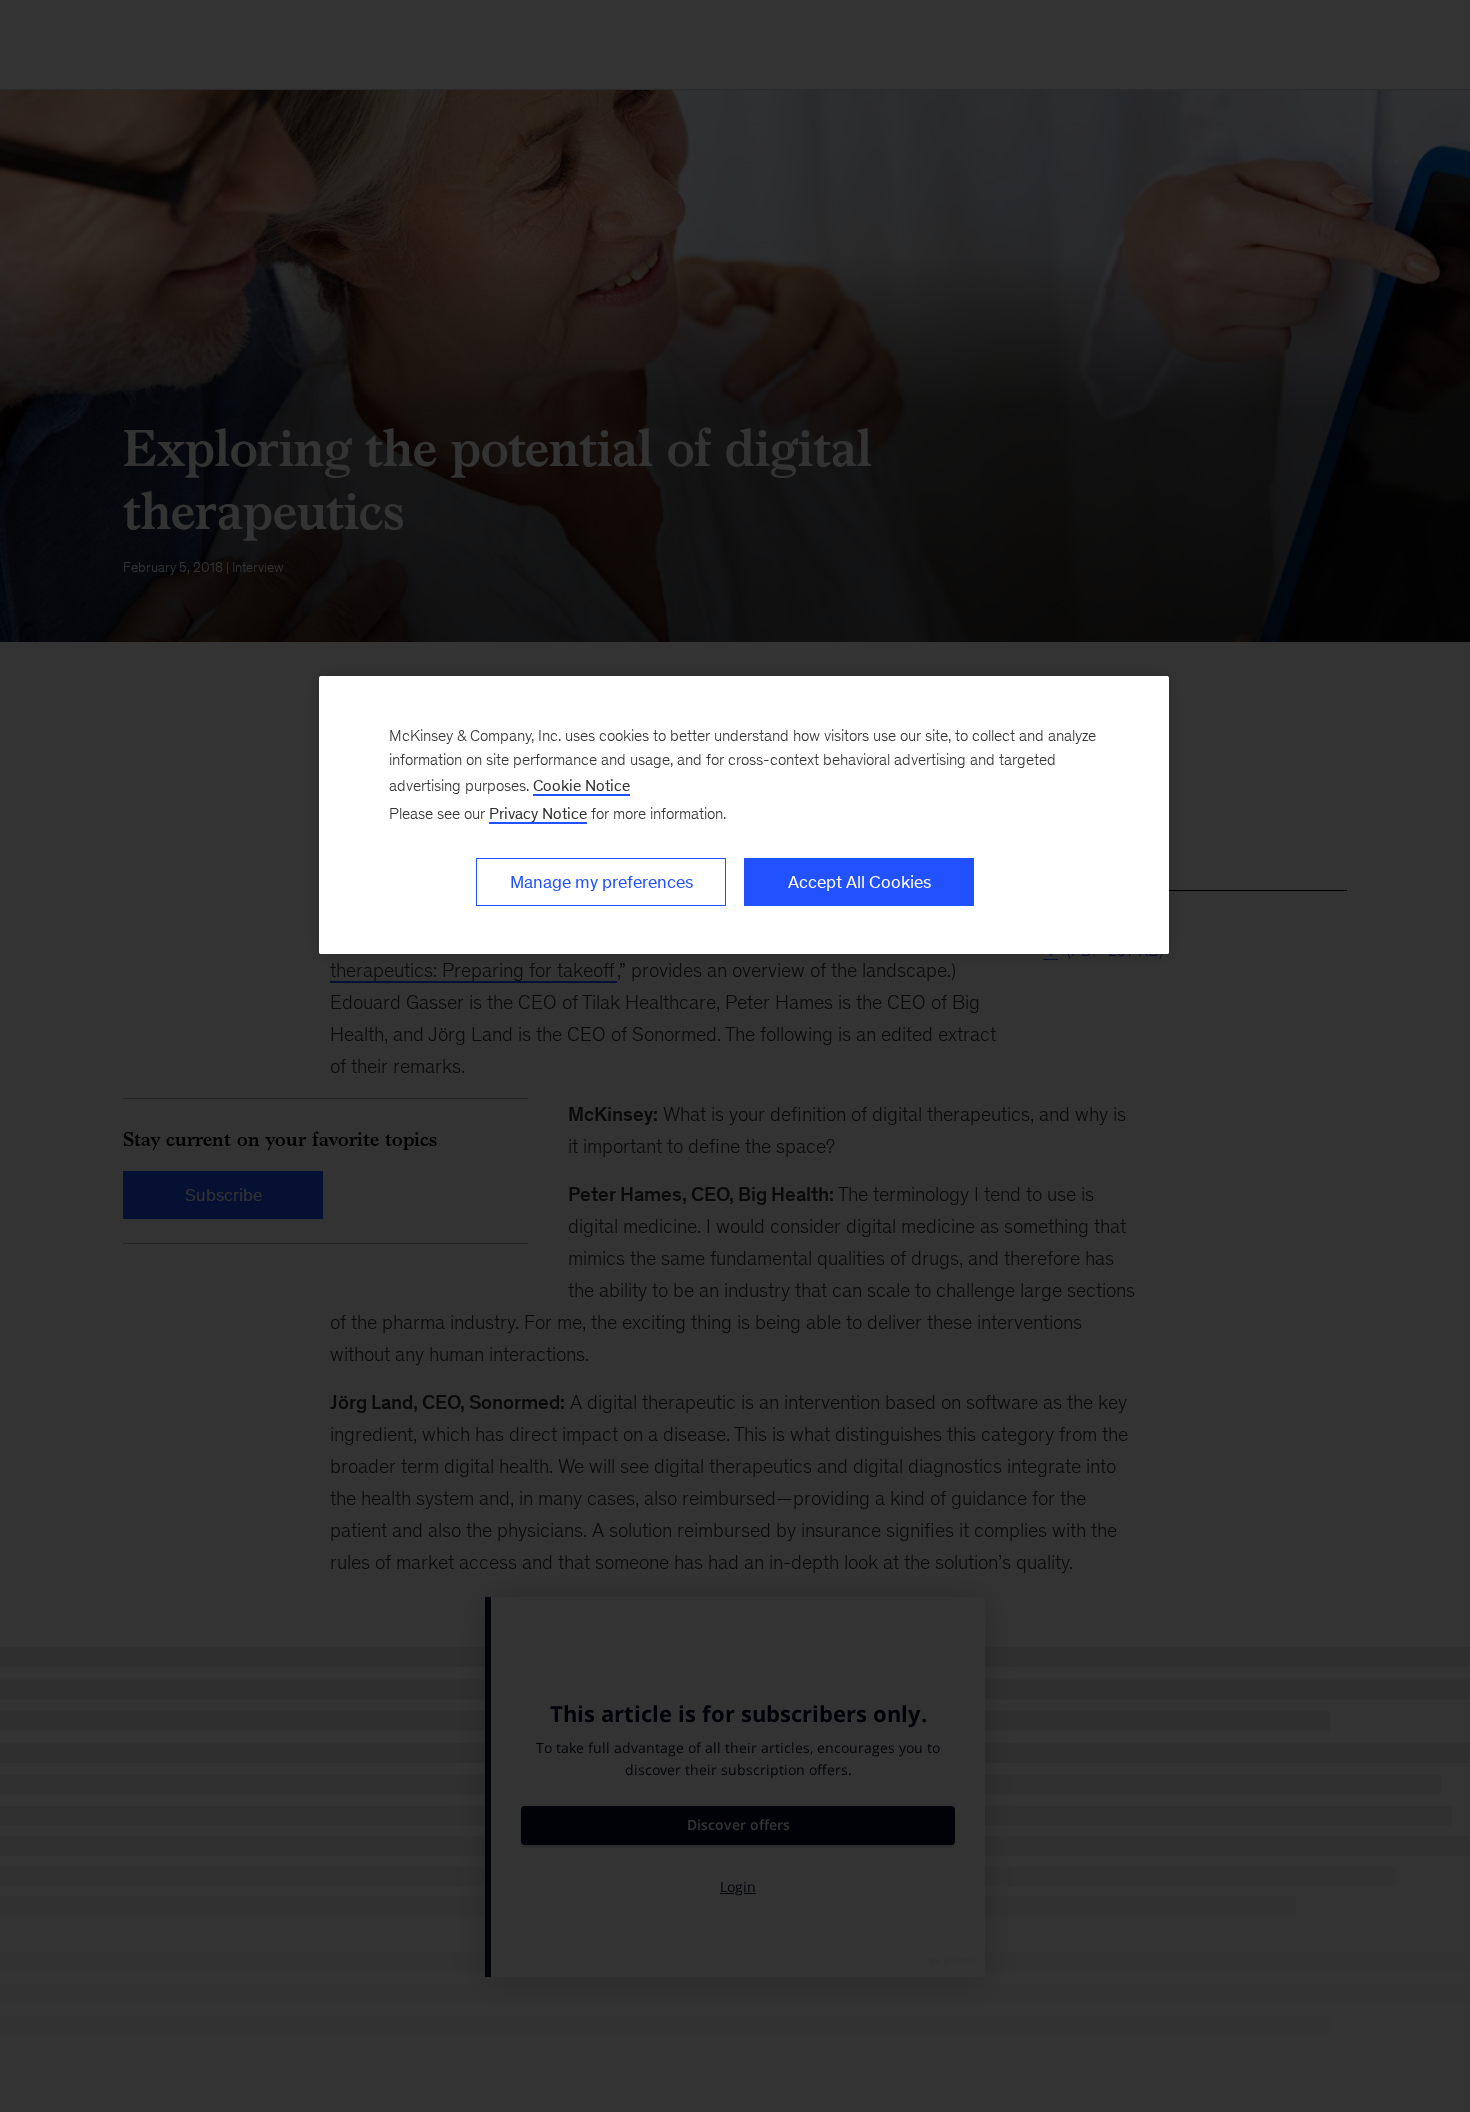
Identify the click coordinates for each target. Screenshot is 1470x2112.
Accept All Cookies (859, 882)
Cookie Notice (581, 785)
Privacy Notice (538, 813)
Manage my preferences (601, 882)
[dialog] (744, 815)
